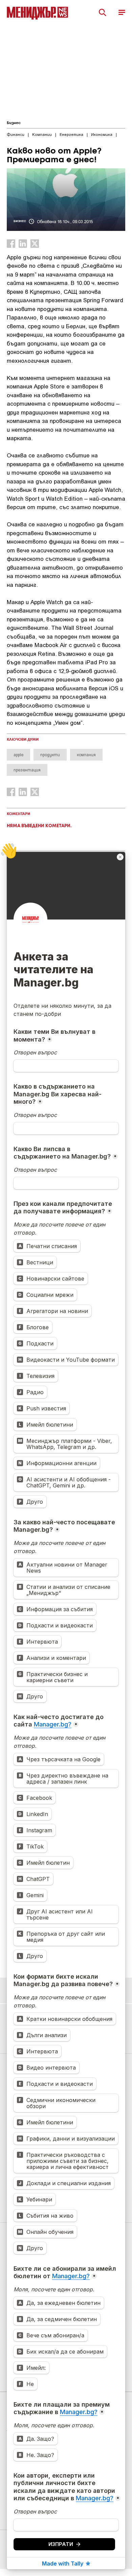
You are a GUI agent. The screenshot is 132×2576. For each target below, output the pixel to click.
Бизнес (14, 123)
